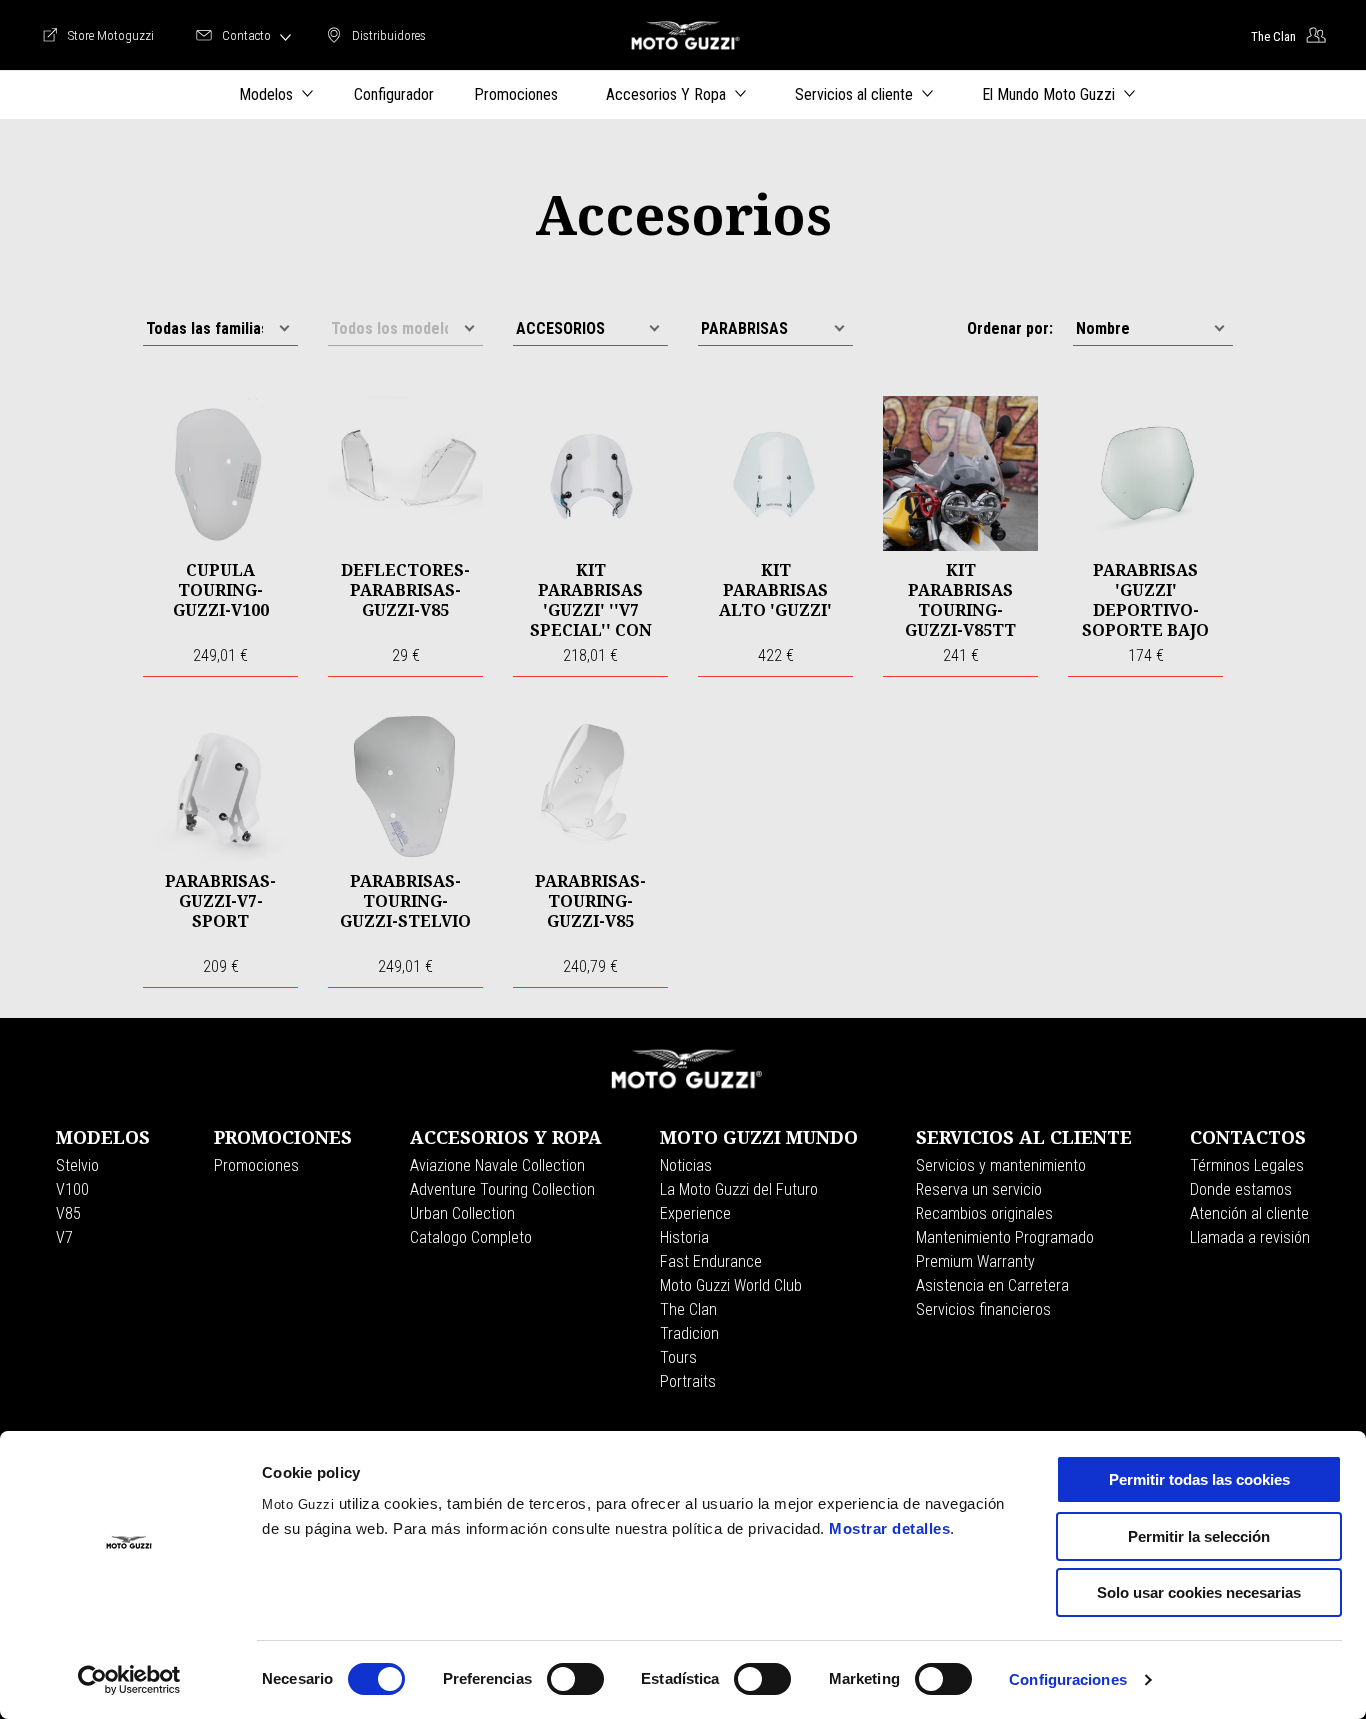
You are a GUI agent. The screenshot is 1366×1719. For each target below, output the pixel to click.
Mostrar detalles (889, 1528)
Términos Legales (1247, 1165)
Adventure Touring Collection (502, 1189)
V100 (72, 1189)
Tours (678, 1357)
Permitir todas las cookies (1199, 1479)
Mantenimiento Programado (1005, 1237)
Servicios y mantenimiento (1001, 1165)
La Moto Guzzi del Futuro (739, 1189)
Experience (695, 1213)
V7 (64, 1237)
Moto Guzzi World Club (731, 1285)
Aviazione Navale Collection (497, 1165)
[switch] (575, 1679)
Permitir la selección (1199, 1536)
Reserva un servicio (979, 1189)
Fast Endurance (711, 1261)
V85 (68, 1213)
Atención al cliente (1249, 1213)
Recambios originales (984, 1213)
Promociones (256, 1165)
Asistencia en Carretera (992, 1285)
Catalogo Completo (471, 1237)
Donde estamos (1241, 1189)
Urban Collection (462, 1213)
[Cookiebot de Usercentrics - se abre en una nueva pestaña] (129, 1680)
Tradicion (689, 1333)
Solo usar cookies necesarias (1199, 1592)
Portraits (688, 1381)
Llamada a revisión (1250, 1237)
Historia (684, 1237)
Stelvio (77, 1165)
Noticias (686, 1165)
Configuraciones (1068, 1679)
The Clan (688, 1309)
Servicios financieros (983, 1309)
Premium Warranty (975, 1261)
